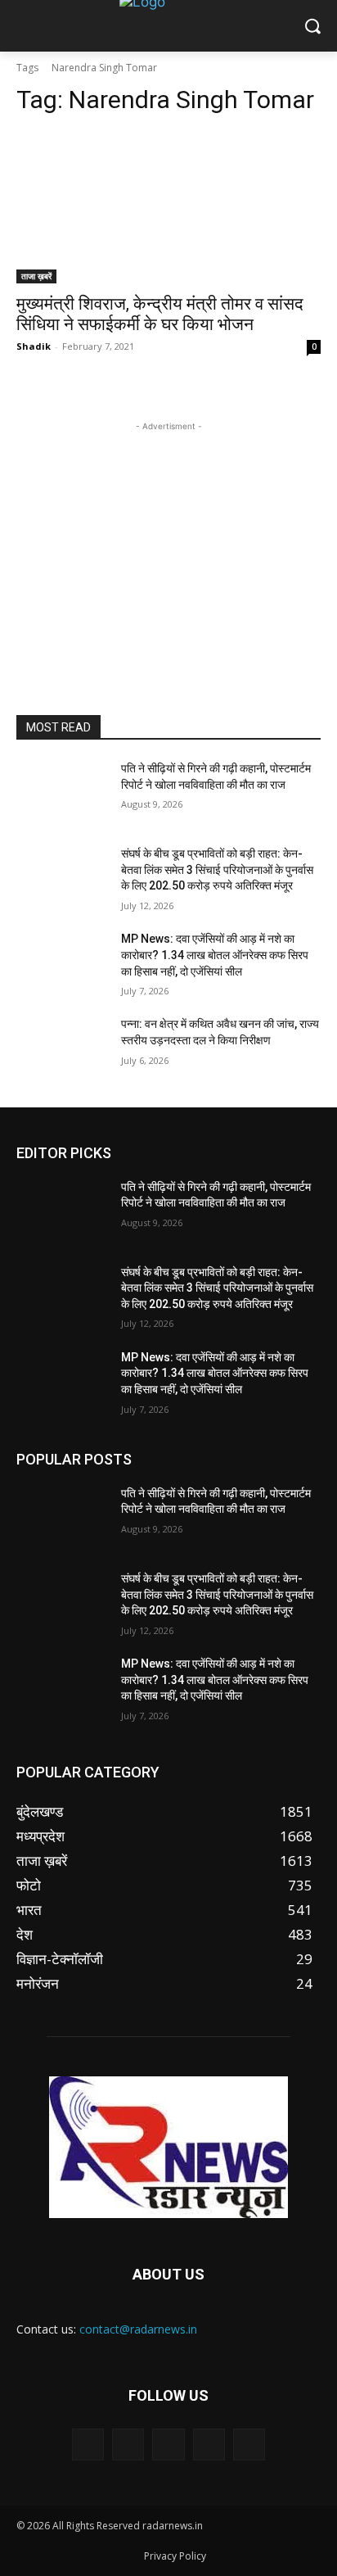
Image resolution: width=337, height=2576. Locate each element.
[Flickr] (168, 2445)
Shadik (34, 346)
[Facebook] (128, 2445)
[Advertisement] (168, 537)
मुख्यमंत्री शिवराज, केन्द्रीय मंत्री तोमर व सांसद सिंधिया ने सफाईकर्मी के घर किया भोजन (160, 314)
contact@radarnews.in (138, 2329)
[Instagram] (209, 2445)
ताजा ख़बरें (36, 276)
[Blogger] (88, 2445)
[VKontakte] (249, 2445)
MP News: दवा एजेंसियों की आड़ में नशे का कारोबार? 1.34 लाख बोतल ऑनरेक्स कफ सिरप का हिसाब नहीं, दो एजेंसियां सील (215, 955)
